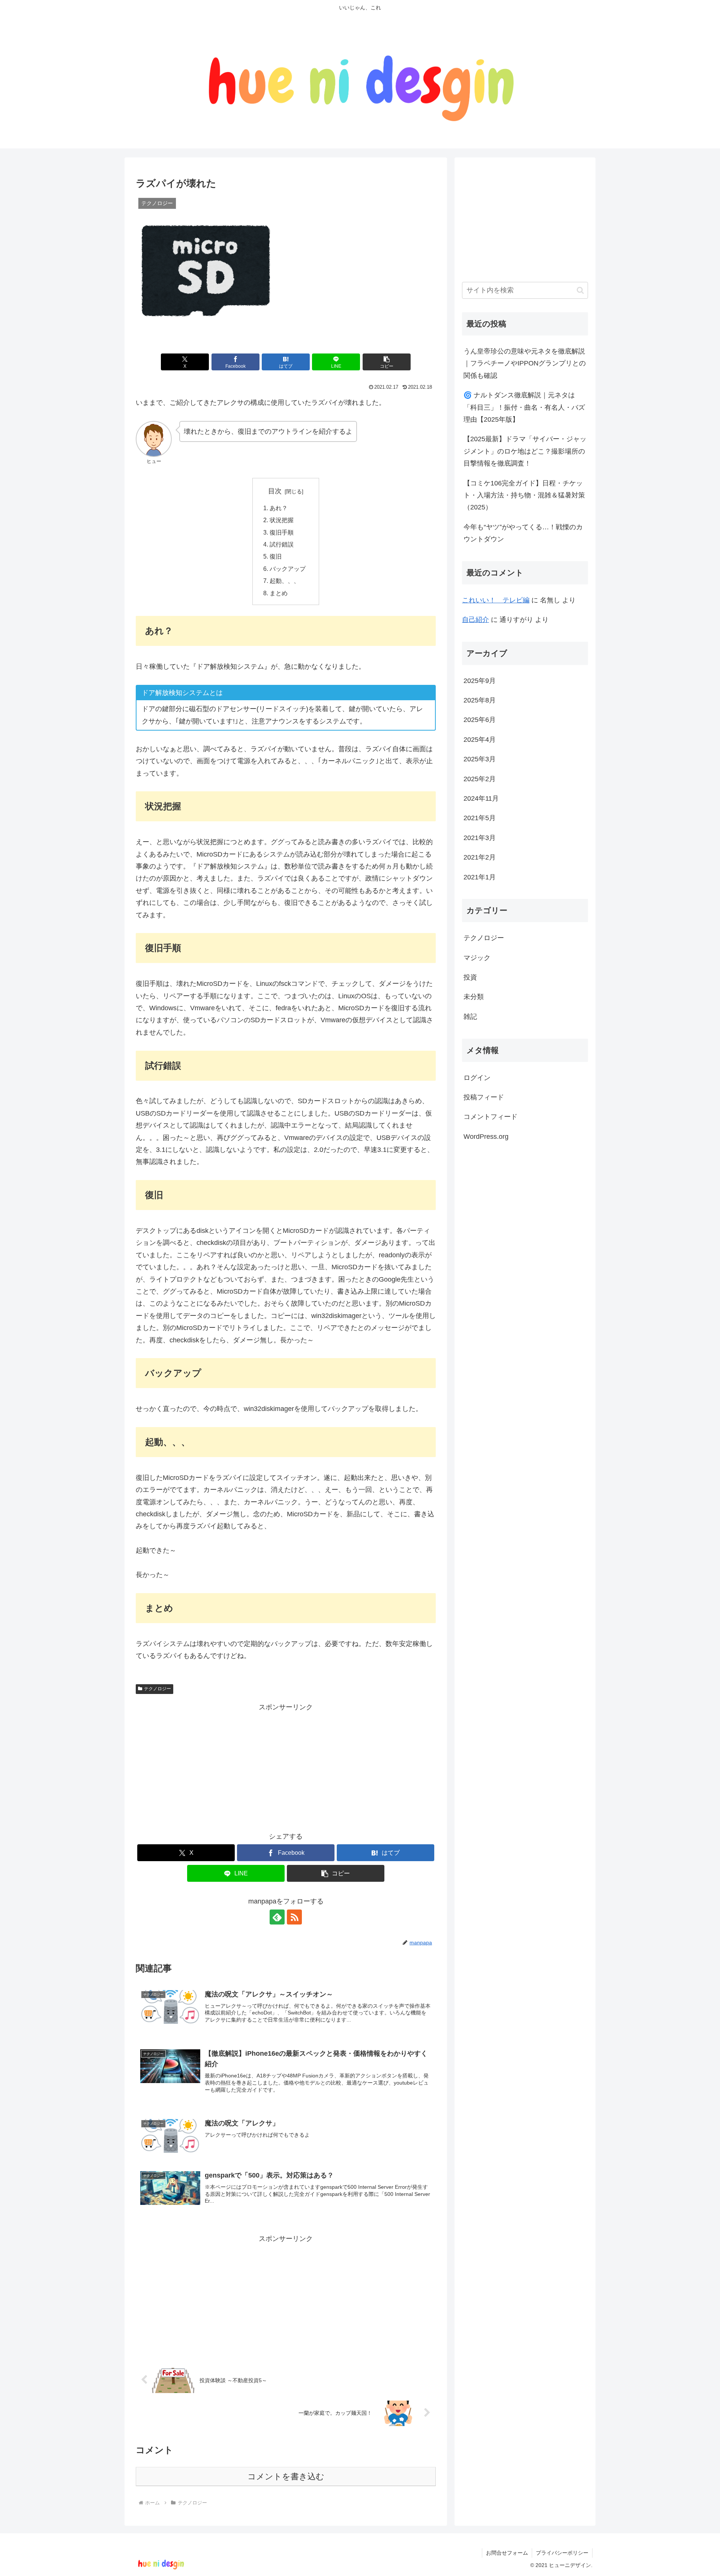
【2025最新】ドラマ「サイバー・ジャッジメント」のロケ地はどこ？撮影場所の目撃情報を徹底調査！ (525, 451)
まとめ (279, 593)
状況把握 (282, 520)
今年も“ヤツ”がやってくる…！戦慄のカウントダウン (523, 533)
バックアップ (288, 569)
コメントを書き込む (286, 2476)
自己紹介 (475, 620)
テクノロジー (157, 1689)
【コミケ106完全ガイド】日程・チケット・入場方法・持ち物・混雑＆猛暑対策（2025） (524, 495)
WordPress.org (486, 1137)
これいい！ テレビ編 (496, 600)
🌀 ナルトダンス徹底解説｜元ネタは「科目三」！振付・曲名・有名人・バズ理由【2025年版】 (524, 407)
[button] (387, 362)
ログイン (477, 1078)
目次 (275, 491)
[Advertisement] (286, 1766)
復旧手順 (282, 532)
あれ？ (279, 508)
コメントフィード (490, 1117)
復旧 (276, 556)
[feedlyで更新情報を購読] (277, 1917)
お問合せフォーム (507, 2553)
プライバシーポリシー (562, 2553)
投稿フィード (484, 1097)
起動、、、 (285, 581)
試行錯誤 (282, 544)
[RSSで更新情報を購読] (294, 1917)
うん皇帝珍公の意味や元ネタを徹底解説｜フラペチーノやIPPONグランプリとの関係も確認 (525, 363)
